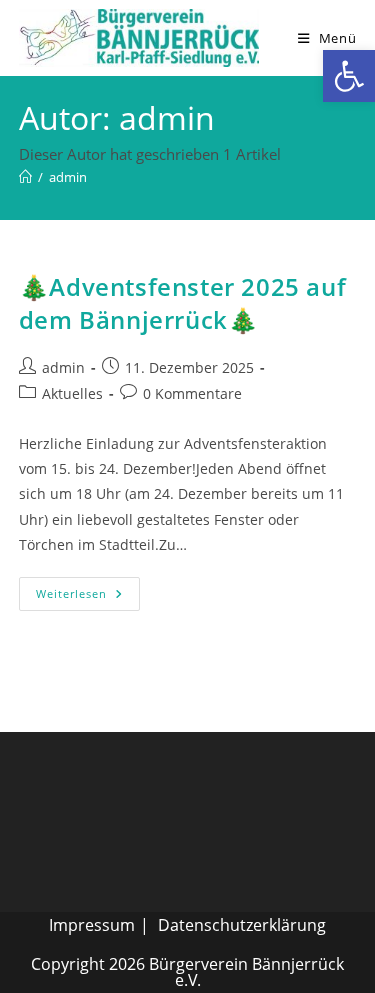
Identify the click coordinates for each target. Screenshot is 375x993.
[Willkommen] (25, 177)
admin (68, 177)
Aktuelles (72, 393)
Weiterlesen (88, 597)
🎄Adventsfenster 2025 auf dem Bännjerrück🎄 (182, 303)
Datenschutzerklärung (242, 925)
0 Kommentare (192, 393)
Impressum (92, 925)
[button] (349, 76)
